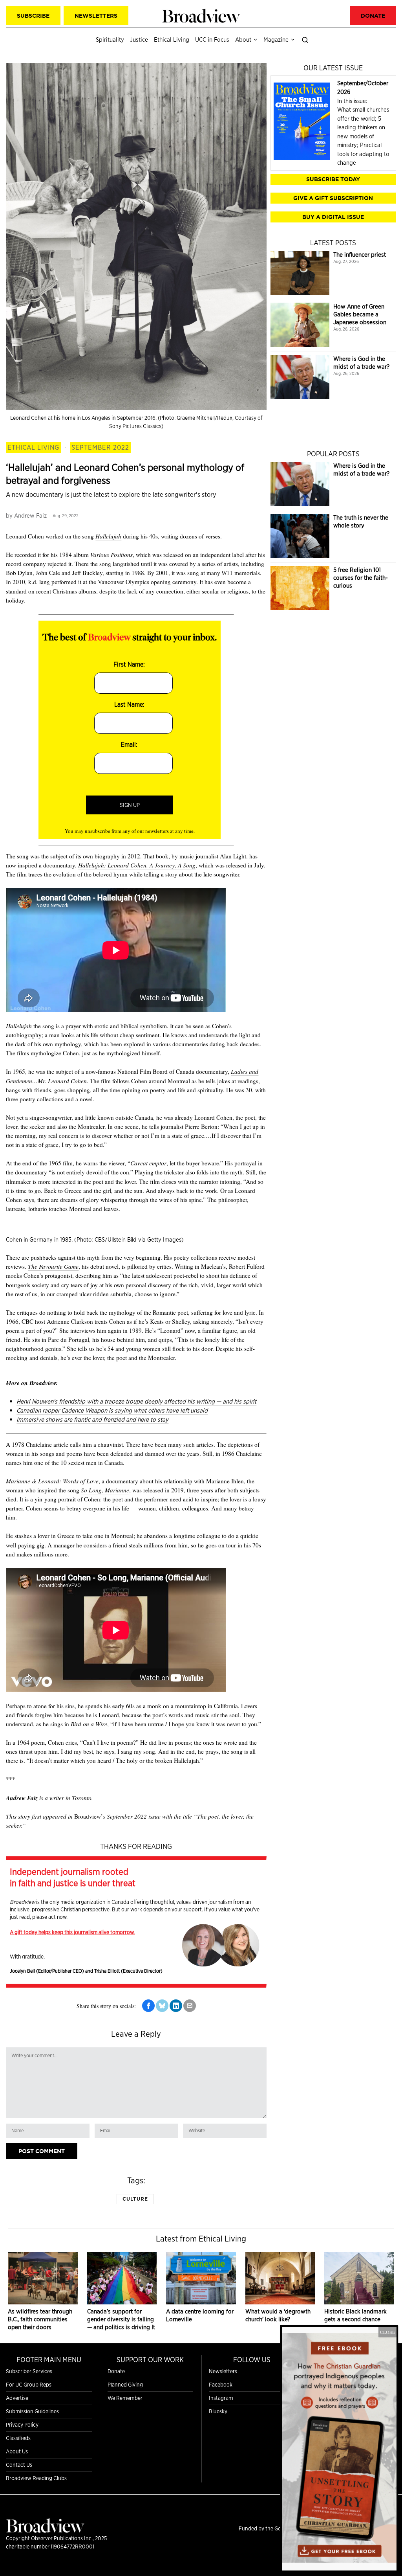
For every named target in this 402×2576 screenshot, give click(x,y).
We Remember (125, 2398)
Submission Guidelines (32, 2411)
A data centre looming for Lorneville (200, 2315)
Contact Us (19, 2465)
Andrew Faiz (30, 515)
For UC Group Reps (29, 2385)
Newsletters (223, 2371)
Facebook (221, 2385)
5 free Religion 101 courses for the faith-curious (361, 578)
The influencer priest (360, 254)
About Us (17, 2451)
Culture (135, 2199)
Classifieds (18, 2438)
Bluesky (218, 2411)
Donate (116, 2371)
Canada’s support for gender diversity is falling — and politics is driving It (121, 2319)
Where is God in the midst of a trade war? (361, 363)
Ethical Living (33, 447)
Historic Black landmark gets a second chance (355, 2315)
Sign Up (130, 805)
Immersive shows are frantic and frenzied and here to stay (92, 1419)
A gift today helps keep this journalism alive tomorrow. (72, 1932)
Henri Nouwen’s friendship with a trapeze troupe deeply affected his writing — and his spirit (136, 1401)
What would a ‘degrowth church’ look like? (278, 2315)
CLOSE (387, 2332)
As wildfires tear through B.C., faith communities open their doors (40, 2319)
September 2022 (100, 447)
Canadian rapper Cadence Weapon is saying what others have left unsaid (112, 1410)
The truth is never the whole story (361, 521)
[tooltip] (148, 2006)
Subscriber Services (29, 2371)
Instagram (221, 2398)
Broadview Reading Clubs (36, 2478)
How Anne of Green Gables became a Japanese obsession (360, 314)
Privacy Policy (22, 2425)
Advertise (17, 2398)
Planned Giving (125, 2385)
